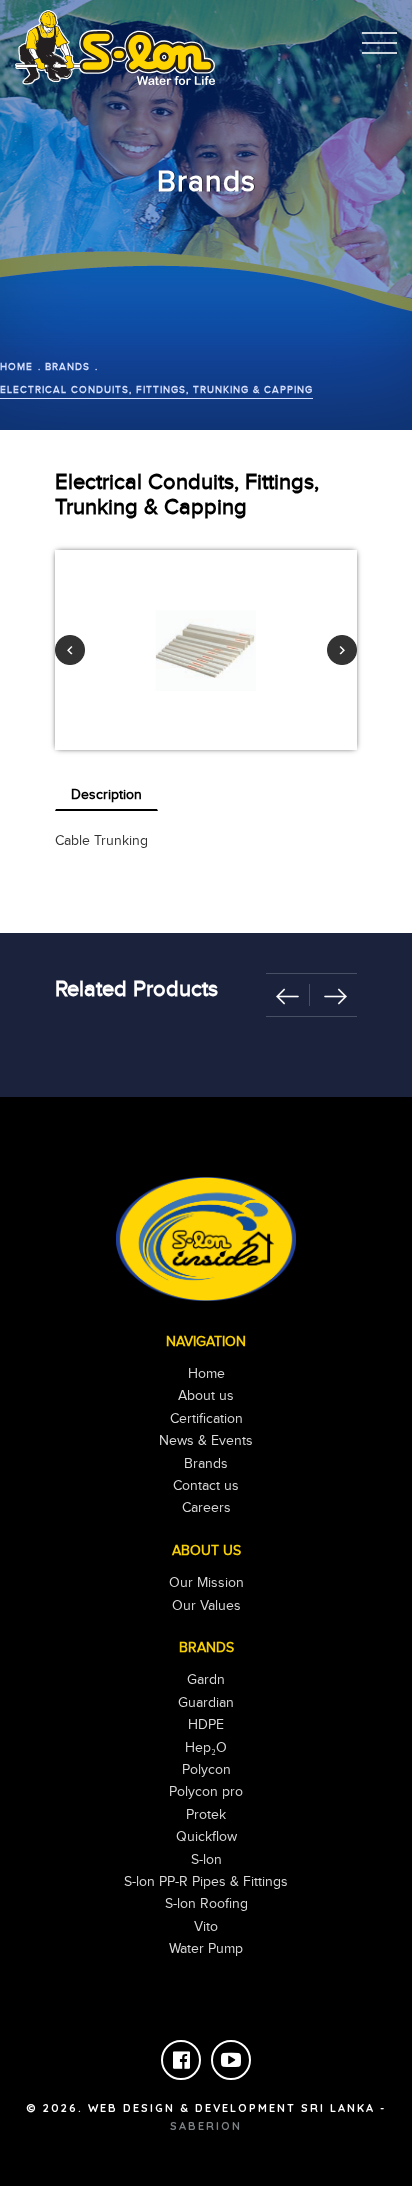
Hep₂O (206, 1748)
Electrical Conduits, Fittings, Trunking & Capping (156, 390)
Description (106, 795)
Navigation (206, 1342)
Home (16, 367)
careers (206, 1508)
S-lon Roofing (206, 1904)
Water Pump (206, 1949)
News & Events (206, 1441)
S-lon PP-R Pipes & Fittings (206, 1882)
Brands (67, 367)
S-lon (206, 1860)
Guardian (206, 1703)
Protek (206, 1815)
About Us (206, 1551)
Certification (206, 1419)
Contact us (206, 1486)
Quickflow (206, 1837)
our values (206, 1606)
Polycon (206, 1770)
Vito (206, 1927)
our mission (206, 1583)
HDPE (206, 1725)
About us (206, 1396)
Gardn (206, 1680)
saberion (206, 2126)
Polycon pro (206, 1792)
